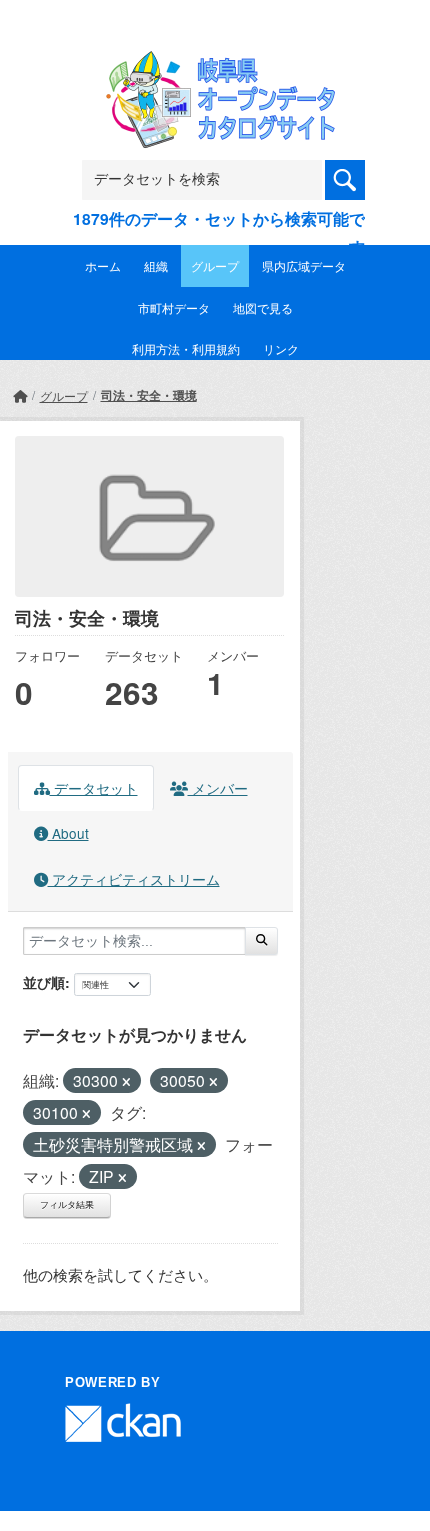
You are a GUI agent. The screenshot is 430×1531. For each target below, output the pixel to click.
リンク (281, 348)
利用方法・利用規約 (186, 348)
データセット (94, 788)
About (68, 833)
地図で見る (263, 307)
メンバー (218, 788)
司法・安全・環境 (149, 395)
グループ (215, 265)
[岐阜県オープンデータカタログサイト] (215, 64)
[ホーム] (20, 395)
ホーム (103, 265)
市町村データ (174, 307)
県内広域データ (304, 265)
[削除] (126, 1082)
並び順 (44, 982)
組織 (156, 265)
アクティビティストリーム (134, 879)
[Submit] (261, 941)
